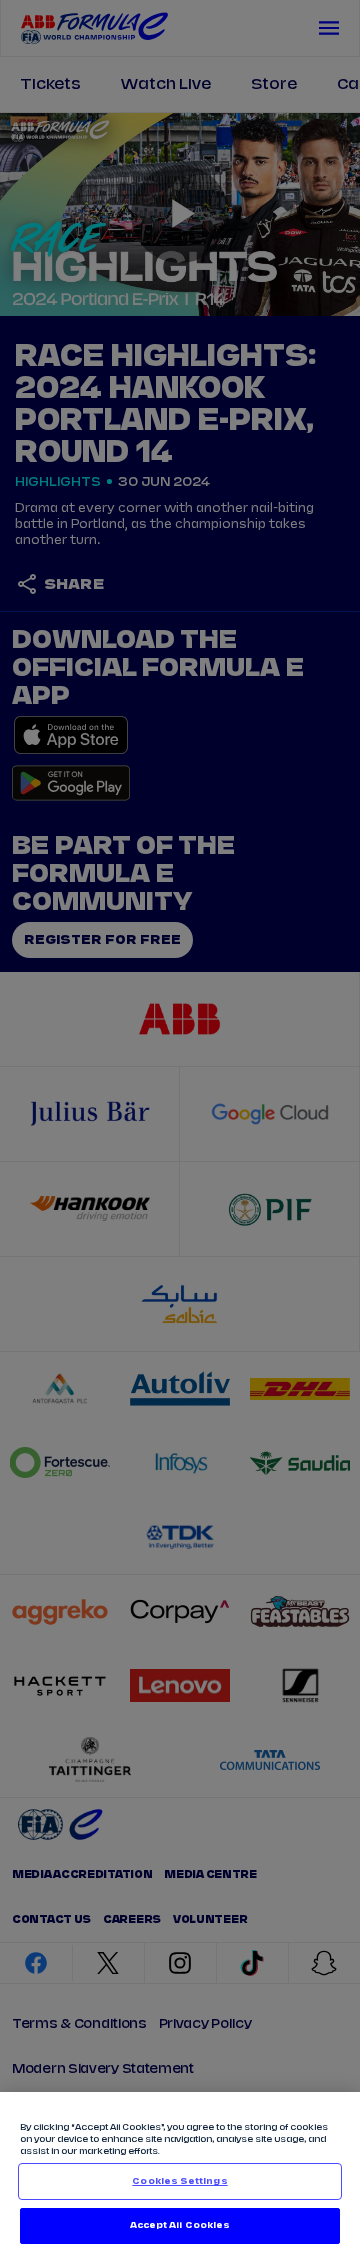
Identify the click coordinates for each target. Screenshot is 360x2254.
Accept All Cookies (180, 2225)
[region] (180, 2173)
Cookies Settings (179, 2181)
